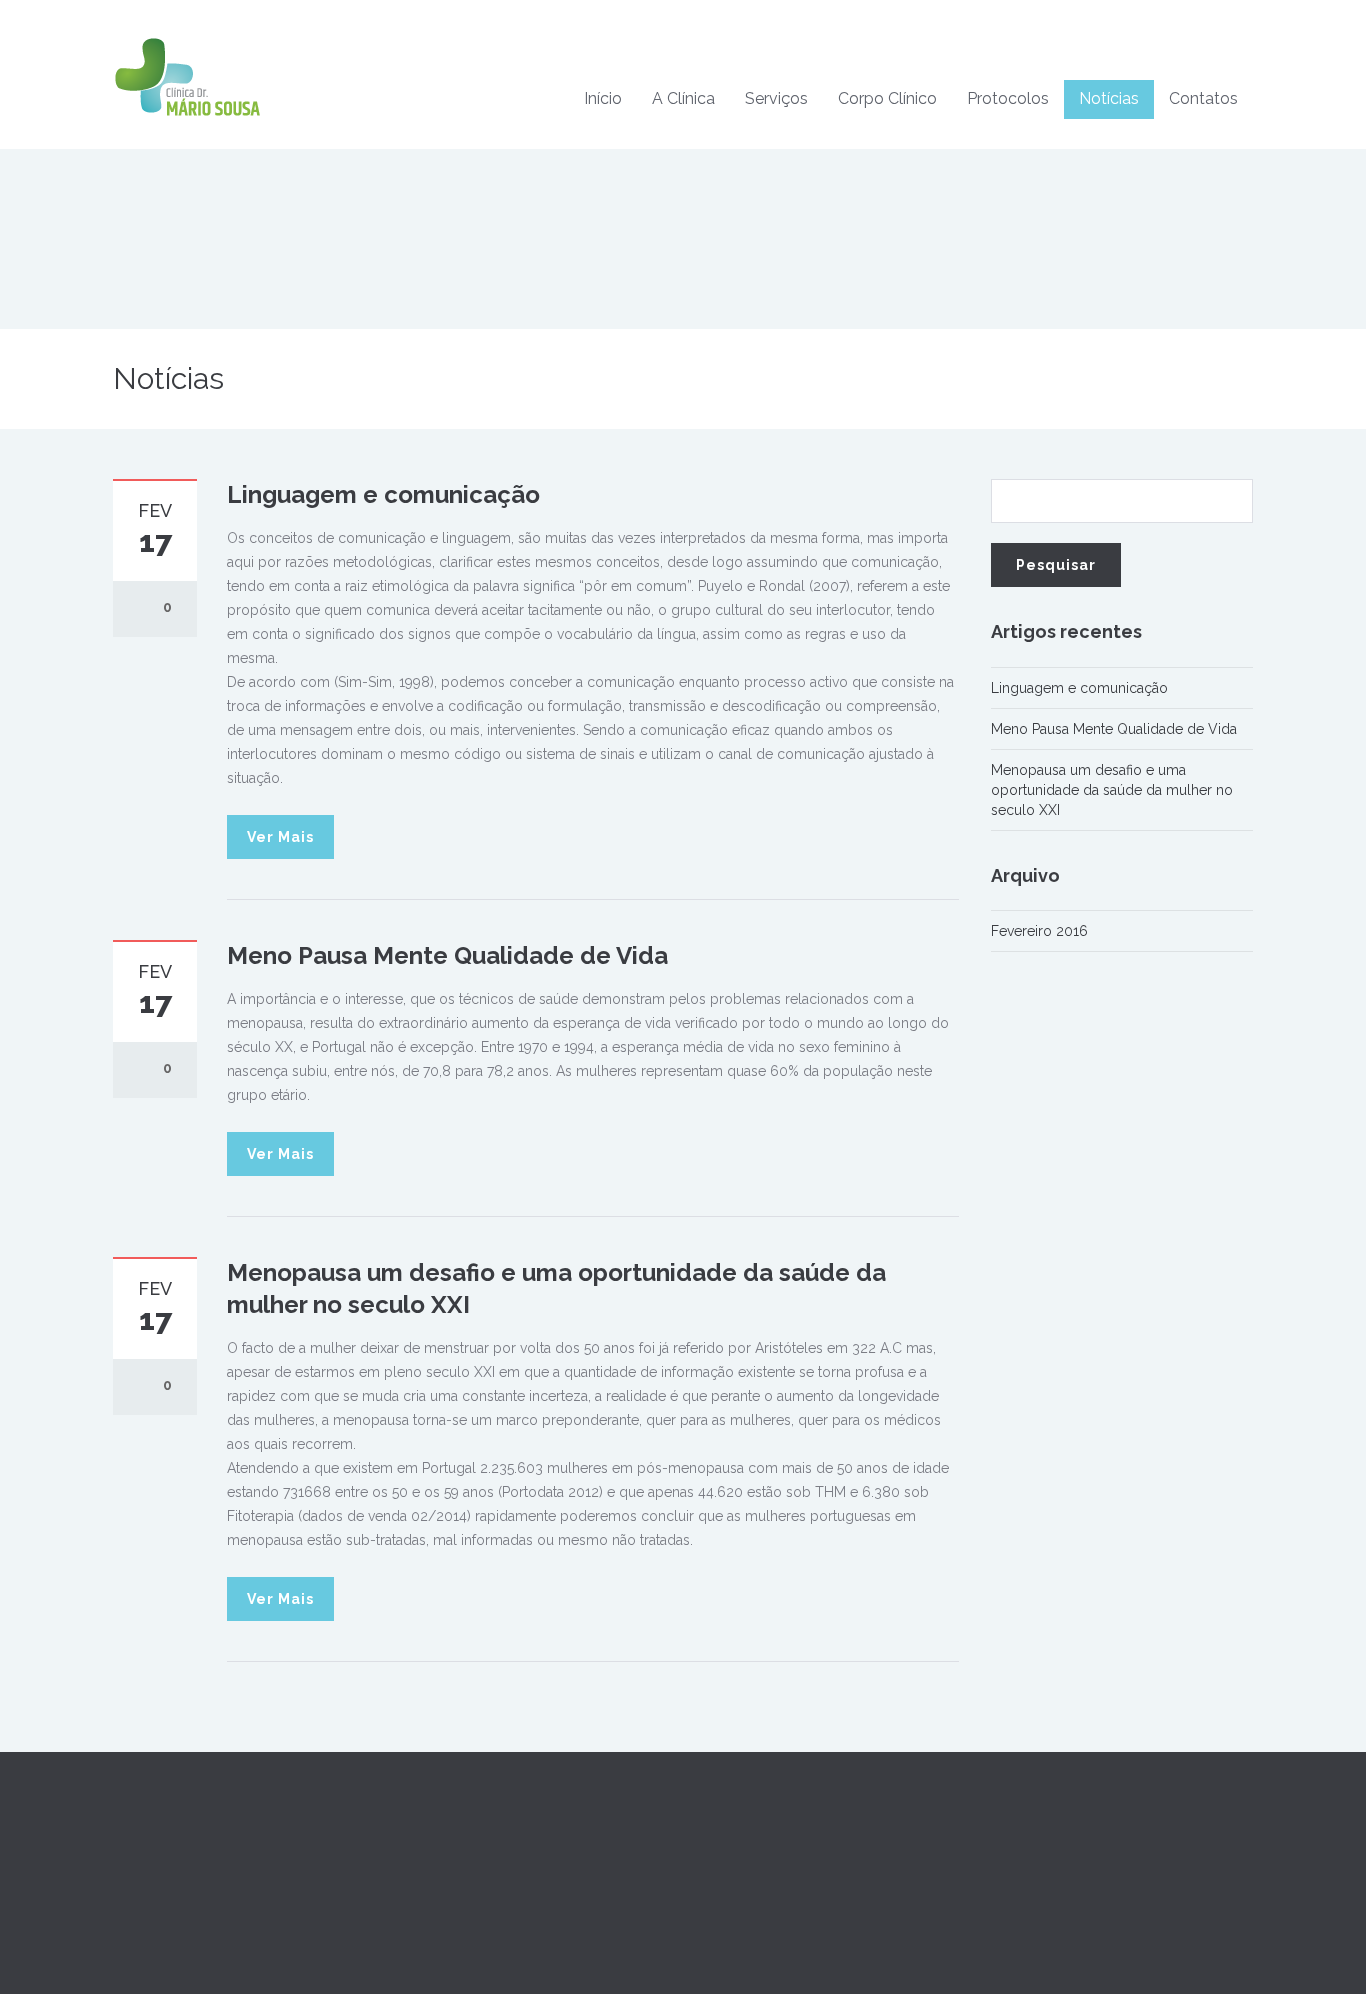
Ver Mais (280, 837)
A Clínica (683, 98)
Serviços (776, 98)
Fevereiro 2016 (1039, 931)
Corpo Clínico (887, 98)
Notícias (1109, 98)
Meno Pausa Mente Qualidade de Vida (447, 955)
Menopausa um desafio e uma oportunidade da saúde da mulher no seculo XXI (1112, 790)
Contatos (1203, 98)
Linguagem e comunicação (383, 494)
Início (603, 98)
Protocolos (1008, 98)
